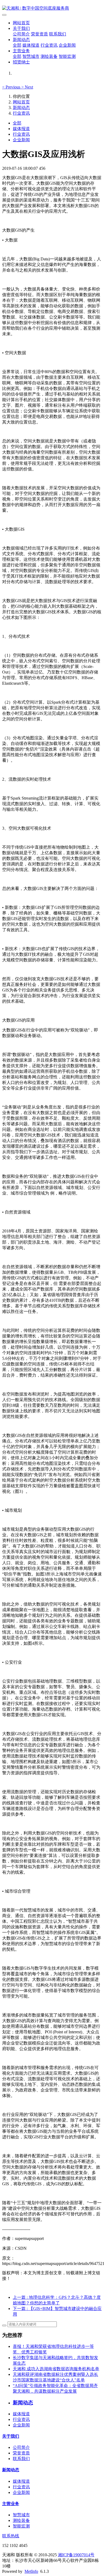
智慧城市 (31, 56)
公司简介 (21, 34)
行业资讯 (49, 45)
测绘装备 (49, 56)
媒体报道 (31, 45)
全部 (17, 45)
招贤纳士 (21, 62)
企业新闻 (67, 45)
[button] (12, 87)
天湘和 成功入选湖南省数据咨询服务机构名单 (56, 2369)
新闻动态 (21, 40)
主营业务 (21, 51)
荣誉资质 (39, 34)
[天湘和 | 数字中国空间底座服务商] (52, 8)
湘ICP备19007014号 (76, 2555)
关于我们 (21, 28)
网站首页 (21, 23)
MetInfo (31, 2571)
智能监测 (67, 56)
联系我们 (58, 34)
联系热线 (11, 2536)
